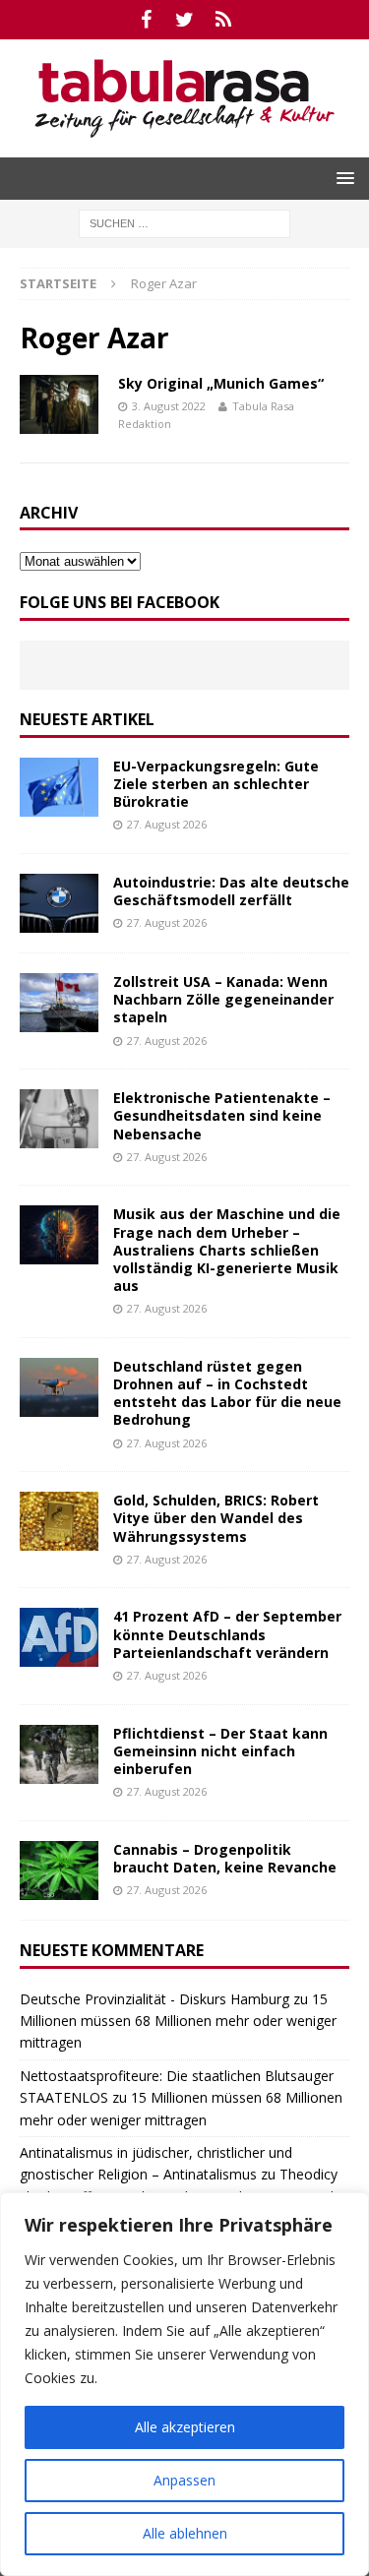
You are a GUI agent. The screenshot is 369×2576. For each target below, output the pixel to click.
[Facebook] (146, 20)
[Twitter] (184, 20)
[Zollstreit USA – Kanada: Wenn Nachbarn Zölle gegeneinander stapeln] (59, 1003)
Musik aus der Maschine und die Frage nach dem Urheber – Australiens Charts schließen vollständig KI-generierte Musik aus (227, 1250)
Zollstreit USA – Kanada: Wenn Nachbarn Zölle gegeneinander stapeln (223, 999)
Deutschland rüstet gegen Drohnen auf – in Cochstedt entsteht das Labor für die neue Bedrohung (227, 1393)
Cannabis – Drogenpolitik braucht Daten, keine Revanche (225, 1858)
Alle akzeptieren (185, 2427)
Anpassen (184, 2480)
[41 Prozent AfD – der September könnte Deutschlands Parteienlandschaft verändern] (59, 1637)
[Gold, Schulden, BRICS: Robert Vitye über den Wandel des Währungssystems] (59, 1521)
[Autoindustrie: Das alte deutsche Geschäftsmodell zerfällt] (59, 903)
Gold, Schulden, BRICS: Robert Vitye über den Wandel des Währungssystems (216, 1518)
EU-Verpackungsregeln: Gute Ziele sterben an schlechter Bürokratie (216, 784)
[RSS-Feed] (223, 20)
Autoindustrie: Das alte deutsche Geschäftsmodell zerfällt (231, 891)
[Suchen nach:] (184, 222)
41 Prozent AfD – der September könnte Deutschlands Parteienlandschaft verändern (227, 1634)
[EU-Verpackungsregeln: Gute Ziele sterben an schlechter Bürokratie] (59, 787)
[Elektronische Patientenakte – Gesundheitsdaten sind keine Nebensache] (59, 1119)
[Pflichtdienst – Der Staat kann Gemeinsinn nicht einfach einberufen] (59, 1754)
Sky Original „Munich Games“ (221, 383)
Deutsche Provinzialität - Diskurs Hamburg (154, 1999)
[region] (184, 2384)
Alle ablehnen (185, 2533)
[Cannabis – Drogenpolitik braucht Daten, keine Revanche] (59, 1871)
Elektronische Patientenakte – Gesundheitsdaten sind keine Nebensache (222, 1115)
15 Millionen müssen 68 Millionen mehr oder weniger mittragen (178, 2021)
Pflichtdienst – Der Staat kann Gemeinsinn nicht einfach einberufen (220, 1751)
